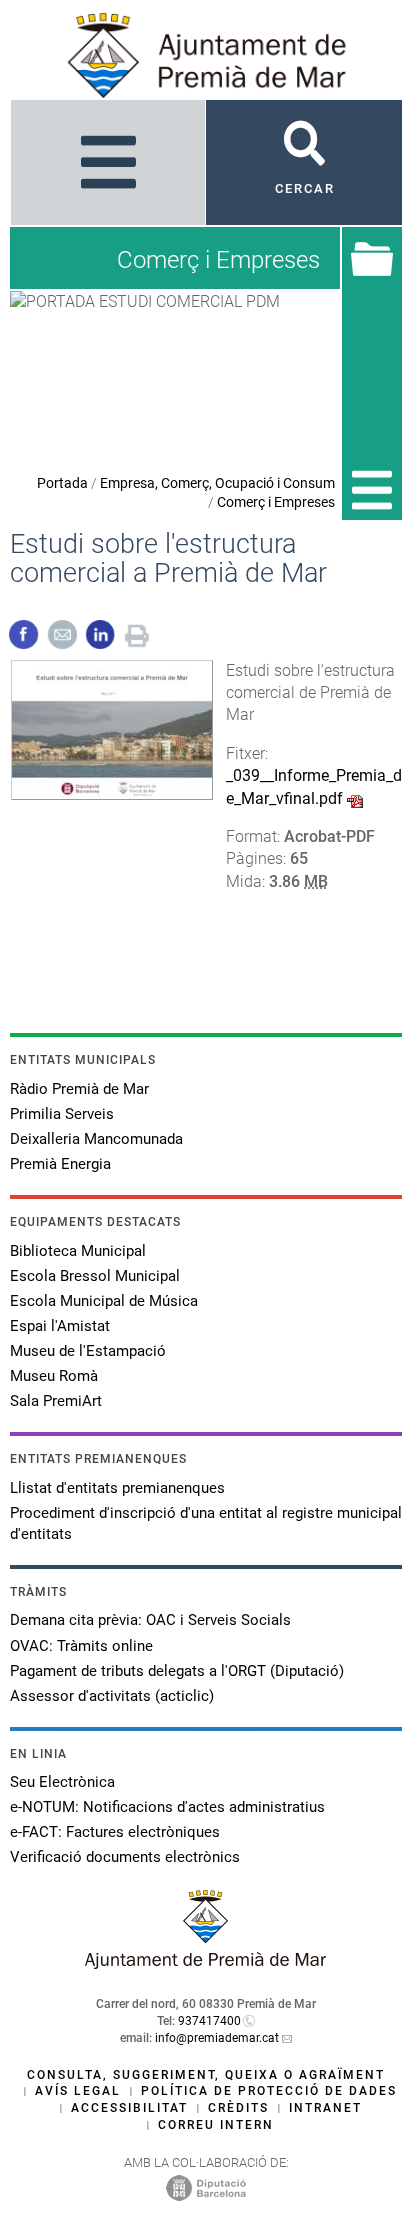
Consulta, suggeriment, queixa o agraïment (206, 2075)
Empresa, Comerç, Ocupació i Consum (217, 483)
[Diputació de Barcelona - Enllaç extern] (206, 2187)
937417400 (209, 2021)
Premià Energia (60, 1164)
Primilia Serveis (62, 1114)
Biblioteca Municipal (78, 1251)
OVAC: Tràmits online (81, 1646)
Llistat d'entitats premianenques (117, 1488)
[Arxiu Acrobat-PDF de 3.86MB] (112, 728)
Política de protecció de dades (269, 2091)
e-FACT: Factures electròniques (115, 1832)
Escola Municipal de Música (104, 1301)
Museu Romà (54, 1376)
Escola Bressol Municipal (95, 1276)
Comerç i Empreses (276, 502)
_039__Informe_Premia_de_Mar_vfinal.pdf (314, 786)
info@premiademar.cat (217, 2038)
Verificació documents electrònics (125, 1857)
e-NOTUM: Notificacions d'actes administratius (167, 1807)
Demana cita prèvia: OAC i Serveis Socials (150, 1620)
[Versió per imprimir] (137, 633)
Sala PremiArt (56, 1401)
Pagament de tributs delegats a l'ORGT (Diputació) (177, 1671)
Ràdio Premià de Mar (79, 1089)
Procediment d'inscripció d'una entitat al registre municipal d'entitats (206, 1523)
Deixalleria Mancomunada (96, 1139)
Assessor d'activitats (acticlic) (112, 1696)
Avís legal (78, 2091)
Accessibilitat (129, 2108)
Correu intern (216, 2125)
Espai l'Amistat (60, 1326)
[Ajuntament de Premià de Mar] (206, 1963)
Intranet (325, 2108)
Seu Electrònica (62, 1782)
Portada (62, 483)
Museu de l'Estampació (88, 1351)
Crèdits (238, 2108)
